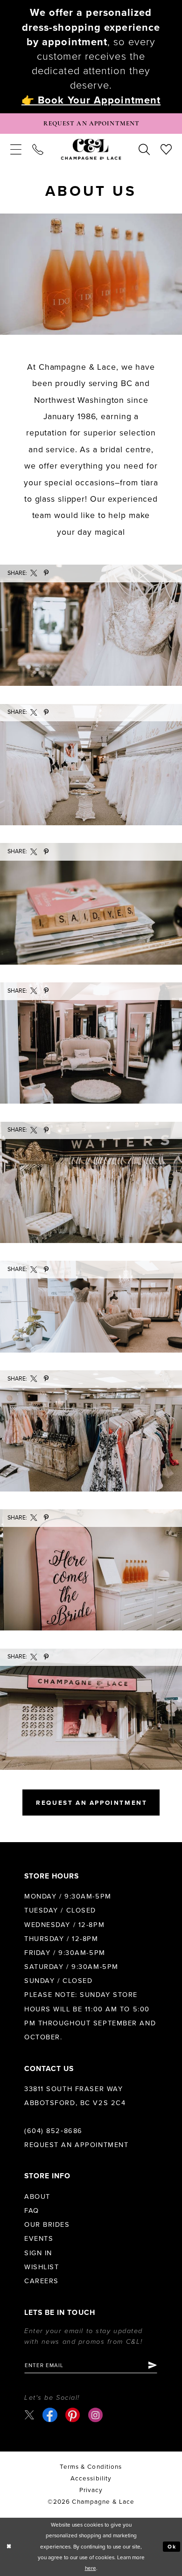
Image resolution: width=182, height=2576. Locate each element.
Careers (42, 2281)
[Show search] (144, 150)
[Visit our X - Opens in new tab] (29, 2415)
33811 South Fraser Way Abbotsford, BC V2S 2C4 (75, 2096)
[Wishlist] (166, 150)
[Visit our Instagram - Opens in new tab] (95, 2415)
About (37, 2197)
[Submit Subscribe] (152, 2365)
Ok (172, 2547)
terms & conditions (91, 2467)
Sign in (38, 2253)
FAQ (32, 2211)
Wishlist (42, 2267)
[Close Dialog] (9, 2547)
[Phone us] (38, 150)
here (91, 2568)
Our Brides (47, 2225)
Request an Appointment (76, 2145)
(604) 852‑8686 (53, 2131)
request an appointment (91, 1803)
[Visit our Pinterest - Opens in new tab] (73, 2415)
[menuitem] (16, 150)
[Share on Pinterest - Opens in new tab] (46, 573)
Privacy (91, 2490)
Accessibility (91, 2479)
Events (39, 2239)
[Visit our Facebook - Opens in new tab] (50, 2415)
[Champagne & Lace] (91, 149)
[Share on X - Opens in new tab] (34, 573)
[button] (16, 150)
